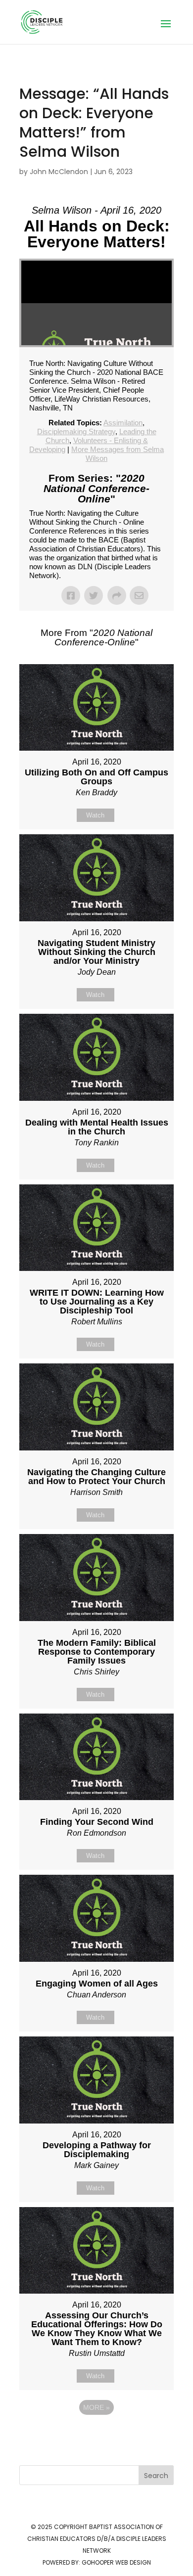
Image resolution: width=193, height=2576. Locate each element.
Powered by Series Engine (96, 2435)
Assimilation (123, 423)
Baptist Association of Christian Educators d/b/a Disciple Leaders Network (97, 2539)
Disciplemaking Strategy (76, 431)
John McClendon (59, 172)
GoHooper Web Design (116, 2562)
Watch (95, 815)
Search (156, 2476)
